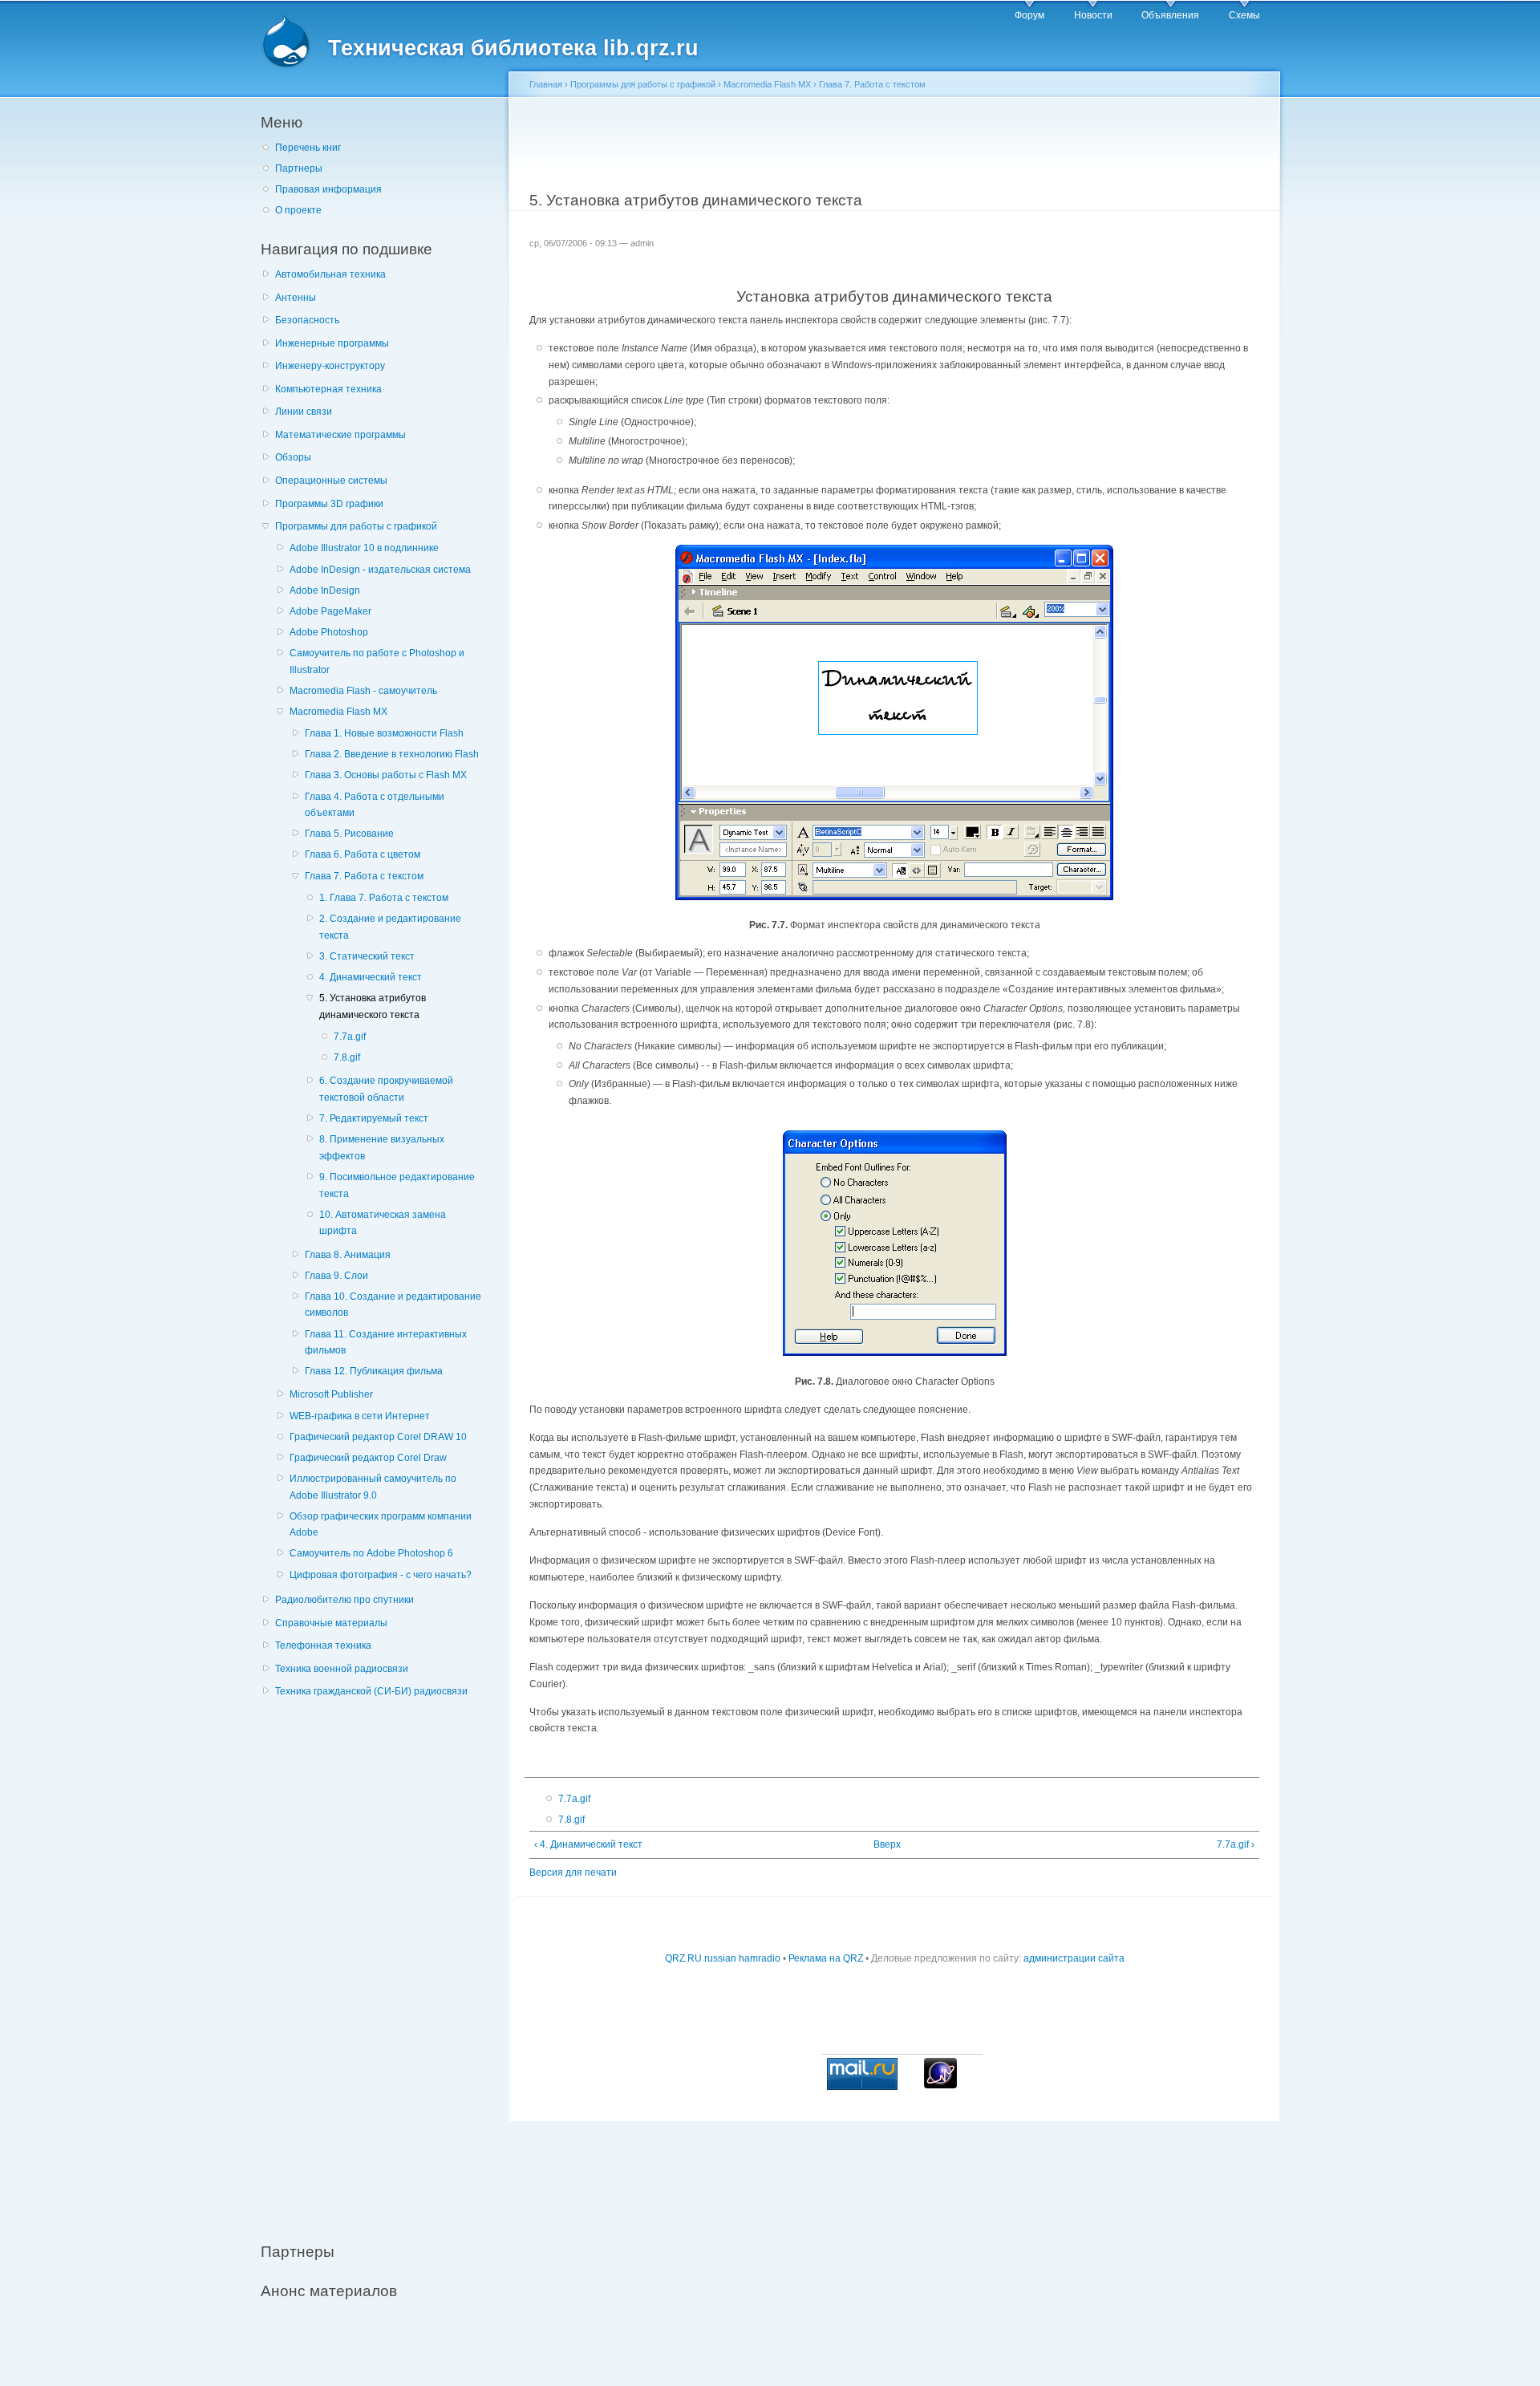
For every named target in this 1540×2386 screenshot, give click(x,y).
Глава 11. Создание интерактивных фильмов (386, 1343)
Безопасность (307, 320)
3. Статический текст (367, 956)
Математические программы (340, 435)
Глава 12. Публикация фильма (374, 1371)
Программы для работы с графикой (356, 526)
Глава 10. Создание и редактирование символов (393, 1305)
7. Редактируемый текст (374, 1118)
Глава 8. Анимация (348, 1255)
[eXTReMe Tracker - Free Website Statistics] (940, 2085)
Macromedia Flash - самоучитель (363, 691)
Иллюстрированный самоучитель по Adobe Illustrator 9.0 (373, 1487)
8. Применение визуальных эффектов (382, 1148)
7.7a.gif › (1236, 1844)
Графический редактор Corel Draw (368, 1458)
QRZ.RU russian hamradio (723, 1958)
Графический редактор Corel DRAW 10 (378, 1437)
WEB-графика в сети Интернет (360, 1416)
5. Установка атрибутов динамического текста (373, 1006)
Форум (1029, 15)
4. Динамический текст (371, 977)
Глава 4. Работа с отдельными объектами (375, 805)
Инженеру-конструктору (330, 366)
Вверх (887, 1844)
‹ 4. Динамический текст (588, 1844)
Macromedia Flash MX (338, 712)
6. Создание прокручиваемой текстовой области (386, 1089)
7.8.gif (347, 1057)
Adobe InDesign (325, 590)
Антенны (296, 298)
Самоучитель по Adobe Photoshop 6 (371, 1553)
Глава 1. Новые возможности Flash (384, 733)
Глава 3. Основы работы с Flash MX (386, 775)
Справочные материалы (331, 1623)
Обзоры (293, 457)
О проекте (298, 210)
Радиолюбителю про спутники (344, 1600)
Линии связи (304, 412)
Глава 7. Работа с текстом (364, 876)
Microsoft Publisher (331, 1394)
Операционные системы (331, 481)
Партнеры (299, 168)
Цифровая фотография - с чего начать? (381, 1575)
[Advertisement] (381, 1961)
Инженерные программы (332, 343)
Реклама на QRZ (826, 1958)
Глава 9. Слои (336, 1276)
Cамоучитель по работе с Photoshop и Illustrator (377, 661)
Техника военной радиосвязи (342, 1669)
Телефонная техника (323, 1645)
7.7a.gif (350, 1037)
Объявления (1170, 15)
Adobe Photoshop (329, 632)
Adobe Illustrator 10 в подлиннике (364, 548)
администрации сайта (1074, 1958)
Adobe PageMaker (330, 611)
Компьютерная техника (328, 389)
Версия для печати (573, 1873)
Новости (1093, 15)
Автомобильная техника (330, 274)
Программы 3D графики (329, 504)
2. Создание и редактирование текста (390, 927)
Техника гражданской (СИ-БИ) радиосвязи (371, 1691)
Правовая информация (328, 189)
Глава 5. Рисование (349, 834)
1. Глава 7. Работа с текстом (384, 898)
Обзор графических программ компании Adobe (381, 1525)
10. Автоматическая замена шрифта (383, 1223)
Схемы (1244, 15)
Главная (546, 84)
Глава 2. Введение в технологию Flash (392, 754)
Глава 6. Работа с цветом (363, 854)
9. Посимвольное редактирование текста (397, 1185)
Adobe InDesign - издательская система (380, 570)
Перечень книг (308, 148)
